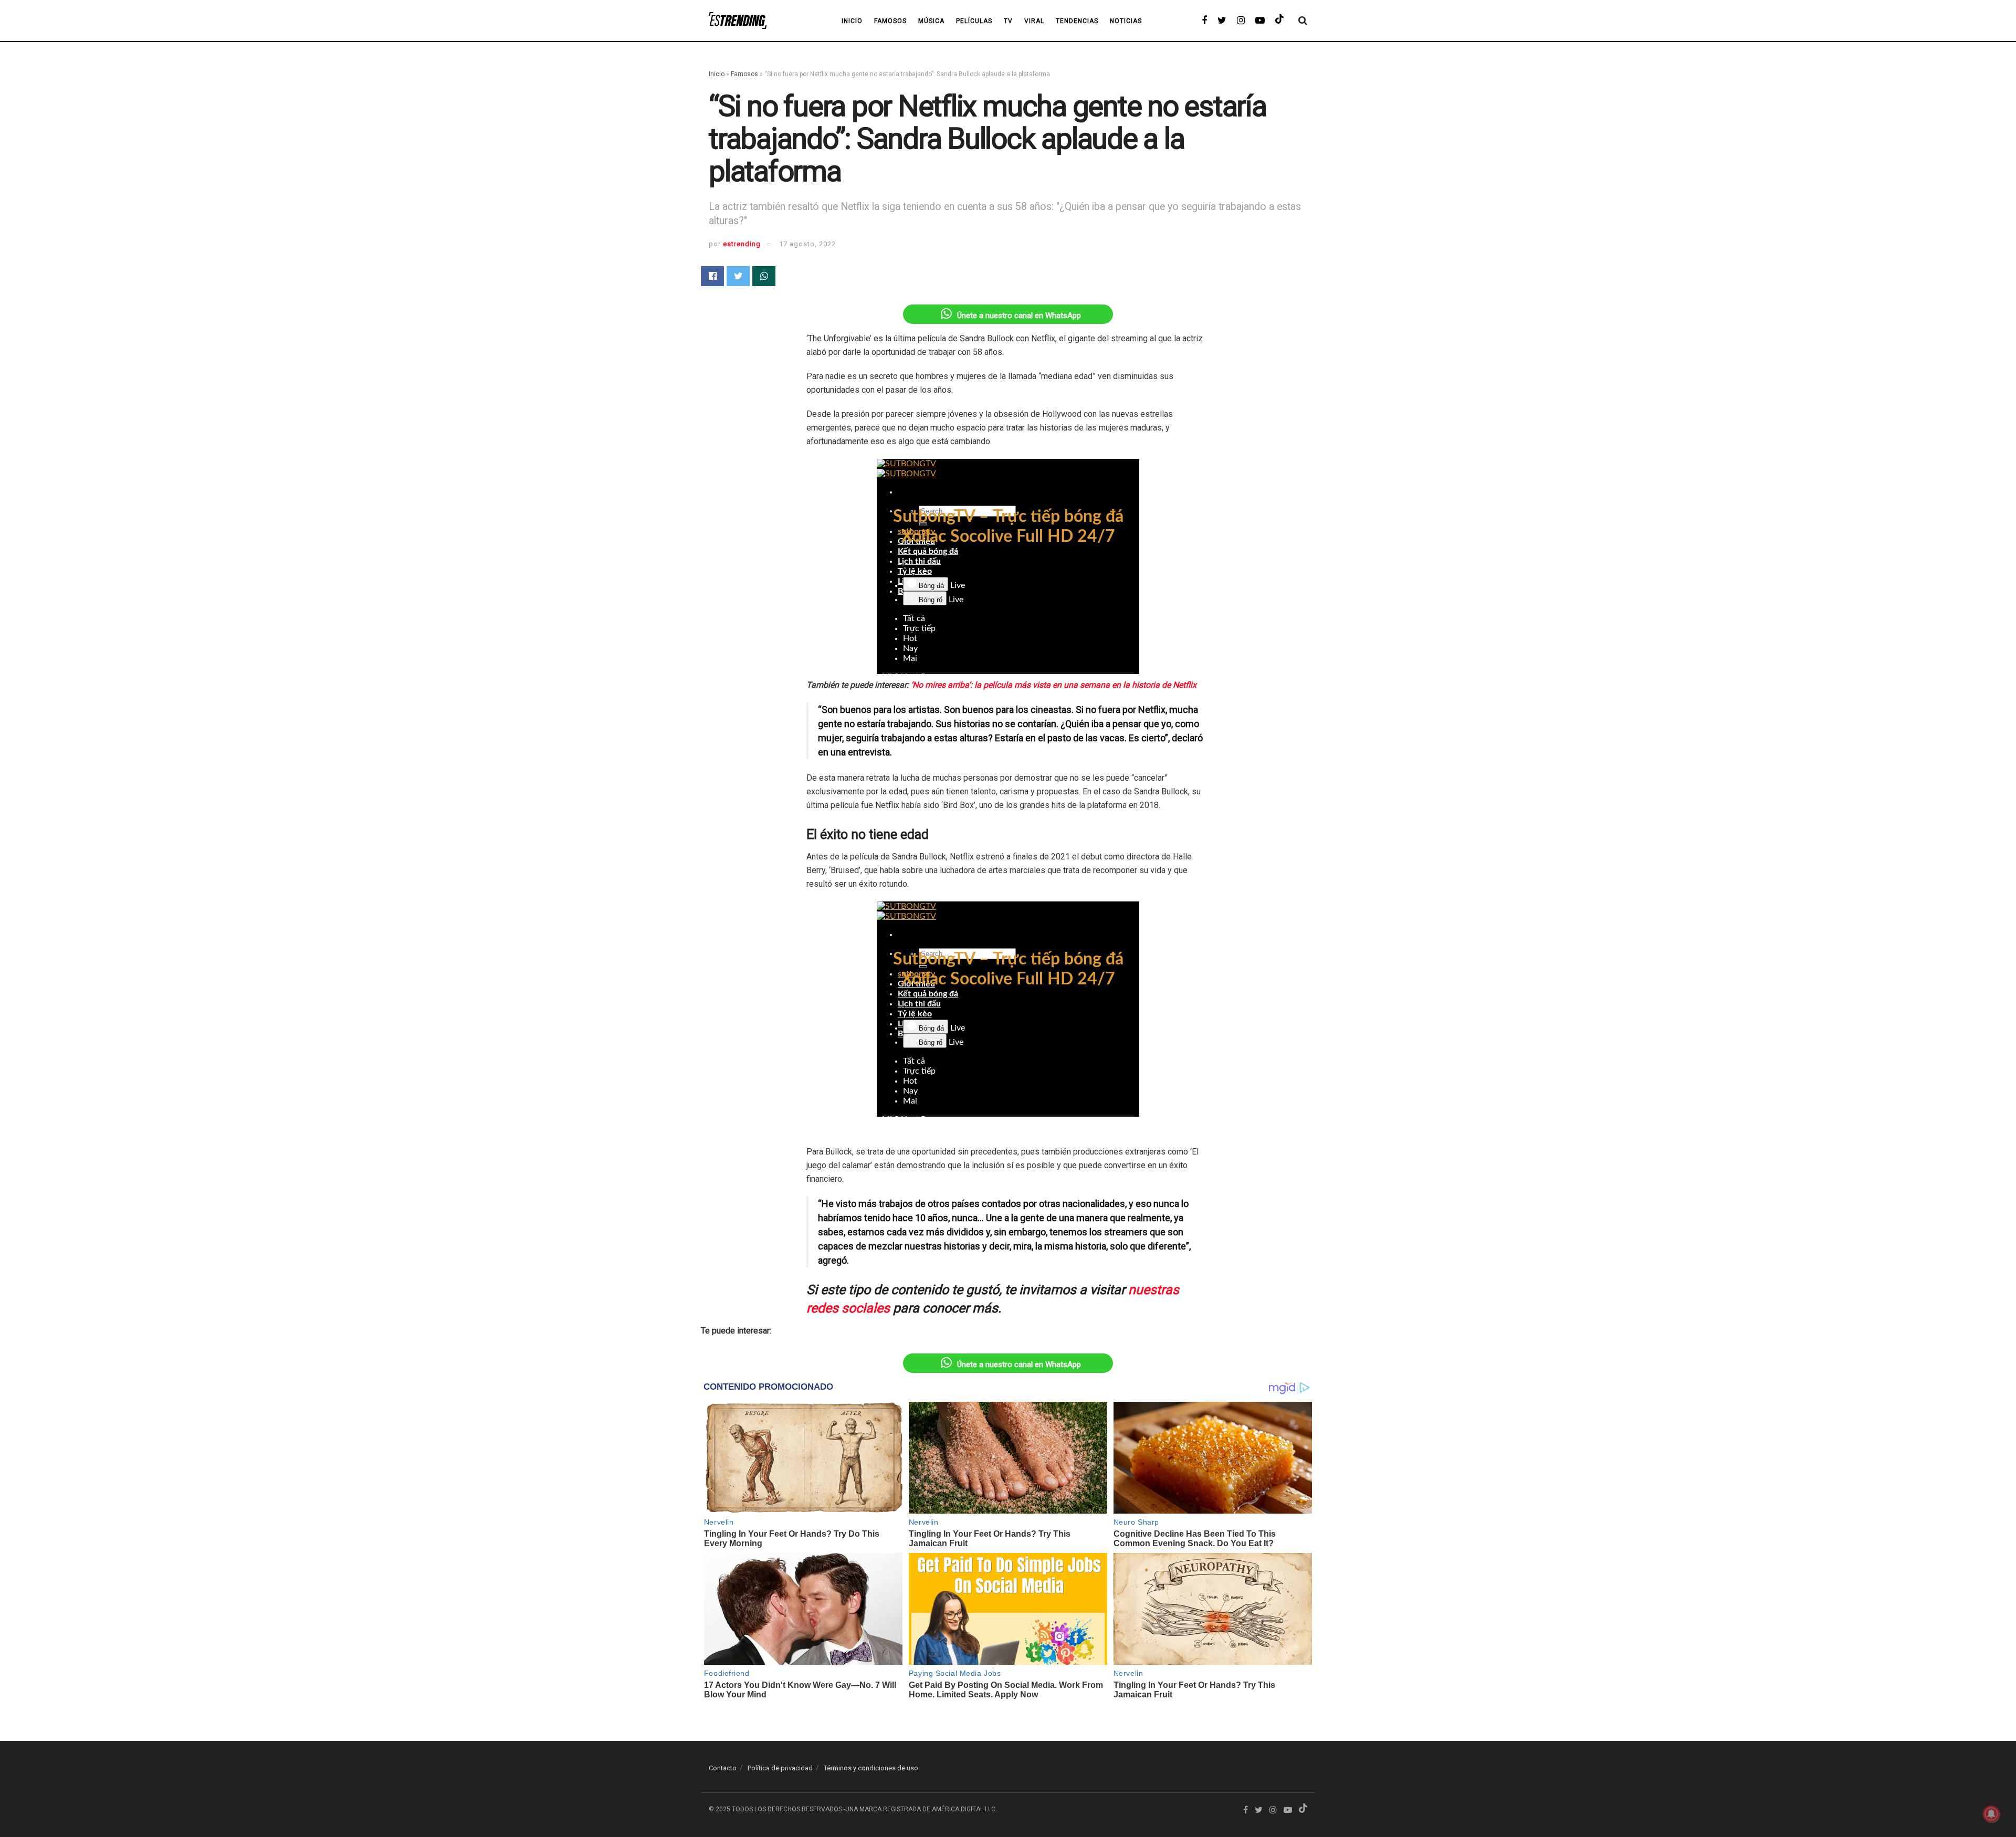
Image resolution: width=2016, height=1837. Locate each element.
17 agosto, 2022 (807, 244)
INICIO (852, 21)
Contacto (723, 1768)
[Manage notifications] (1991, 1814)
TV (1008, 21)
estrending (742, 244)
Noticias (1126, 21)
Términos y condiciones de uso (871, 1768)
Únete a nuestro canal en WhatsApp (1019, 316)
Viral (1034, 21)
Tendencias (1077, 21)
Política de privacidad (780, 1768)
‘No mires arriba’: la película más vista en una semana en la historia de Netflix (1054, 685)
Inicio (717, 74)
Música (931, 21)
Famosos (890, 21)
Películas (974, 21)
